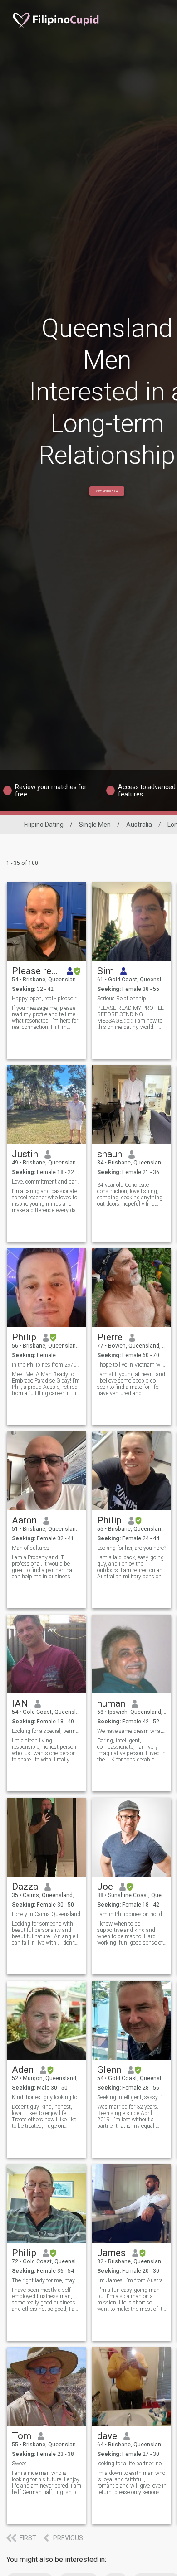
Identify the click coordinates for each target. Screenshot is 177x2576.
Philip (24, 1337)
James (111, 2253)
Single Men (95, 825)
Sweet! (20, 2464)
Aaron (24, 1520)
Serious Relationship (122, 999)
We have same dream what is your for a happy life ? (132, 1731)
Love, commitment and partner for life (47, 1182)
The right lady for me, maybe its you (47, 2280)
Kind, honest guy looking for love (47, 2097)
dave (107, 2436)
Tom (22, 2436)
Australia (139, 825)
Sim (106, 971)
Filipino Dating (44, 825)
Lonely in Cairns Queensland (46, 1914)
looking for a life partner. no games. (132, 2464)
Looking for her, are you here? (132, 1548)
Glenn (109, 2070)
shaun (110, 1154)
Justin (25, 1154)
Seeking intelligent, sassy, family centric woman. (132, 2097)
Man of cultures (31, 1548)
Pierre (110, 1337)
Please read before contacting (36, 971)
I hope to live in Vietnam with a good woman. (132, 1365)
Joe (105, 1887)
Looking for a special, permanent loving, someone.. (47, 1731)
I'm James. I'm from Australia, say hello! (132, 2280)
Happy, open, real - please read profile (47, 999)
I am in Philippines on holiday (132, 1914)
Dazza (25, 1887)
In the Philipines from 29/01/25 (47, 1365)
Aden (23, 2070)
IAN (20, 1703)
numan (111, 1703)
